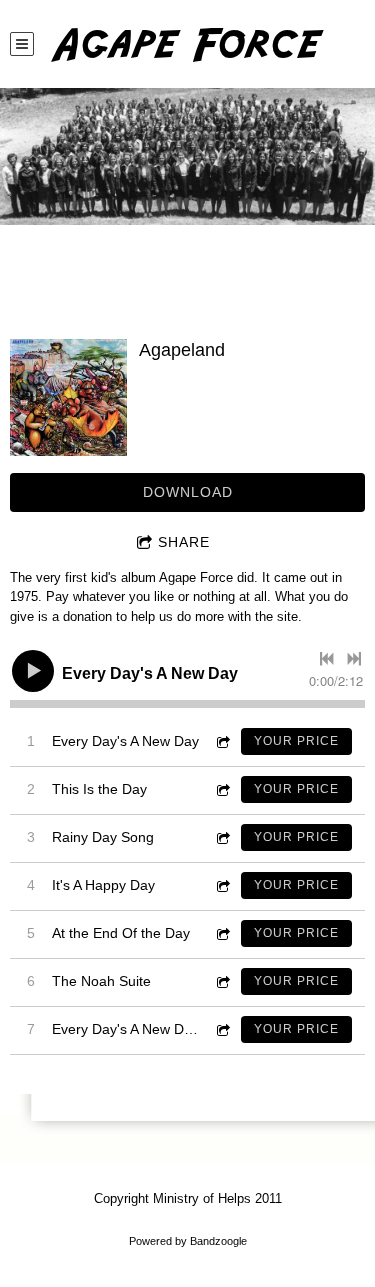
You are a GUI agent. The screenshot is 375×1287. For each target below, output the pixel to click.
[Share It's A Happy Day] (222, 885)
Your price (296, 741)
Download (188, 492)
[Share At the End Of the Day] (222, 933)
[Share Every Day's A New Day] (222, 741)
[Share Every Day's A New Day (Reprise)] (222, 1029)
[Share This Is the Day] (222, 789)
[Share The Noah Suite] (222, 981)
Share (184, 542)
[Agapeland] (68, 397)
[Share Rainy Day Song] (222, 837)
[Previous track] (327, 659)
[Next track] (354, 659)
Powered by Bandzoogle (188, 1241)
